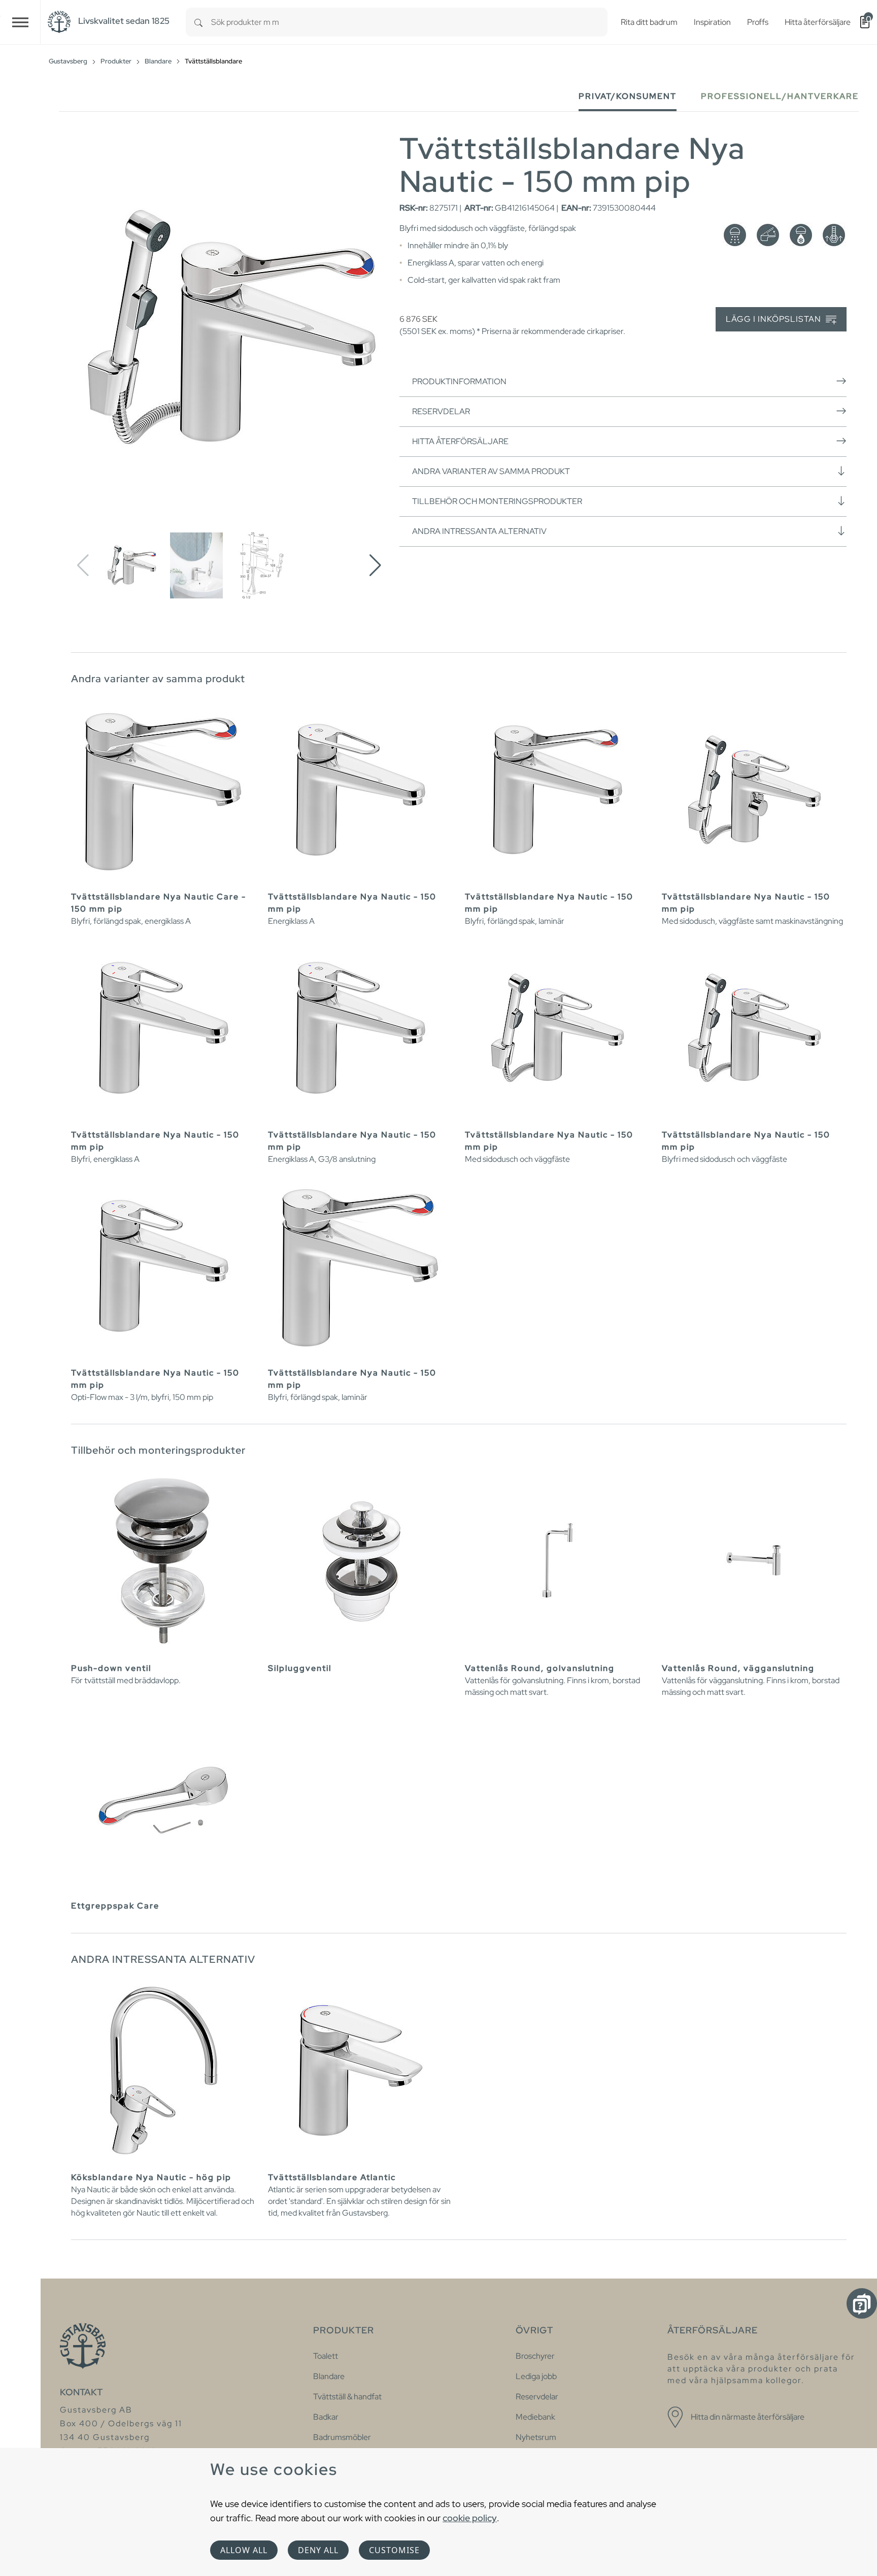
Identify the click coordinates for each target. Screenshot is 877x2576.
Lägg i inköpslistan (774, 319)
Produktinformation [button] (459, 381)
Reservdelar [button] (441, 411)
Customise (394, 2550)
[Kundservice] (862, 2303)
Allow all (244, 2550)
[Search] (198, 22)
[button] (375, 565)
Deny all (318, 2550)
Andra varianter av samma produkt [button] (491, 471)
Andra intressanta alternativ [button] (479, 531)
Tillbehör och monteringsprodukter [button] (497, 501)
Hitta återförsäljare (460, 441)
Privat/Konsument (628, 96)
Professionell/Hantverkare (780, 96)
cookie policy (470, 2518)
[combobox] (409, 22)
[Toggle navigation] (20, 22)
